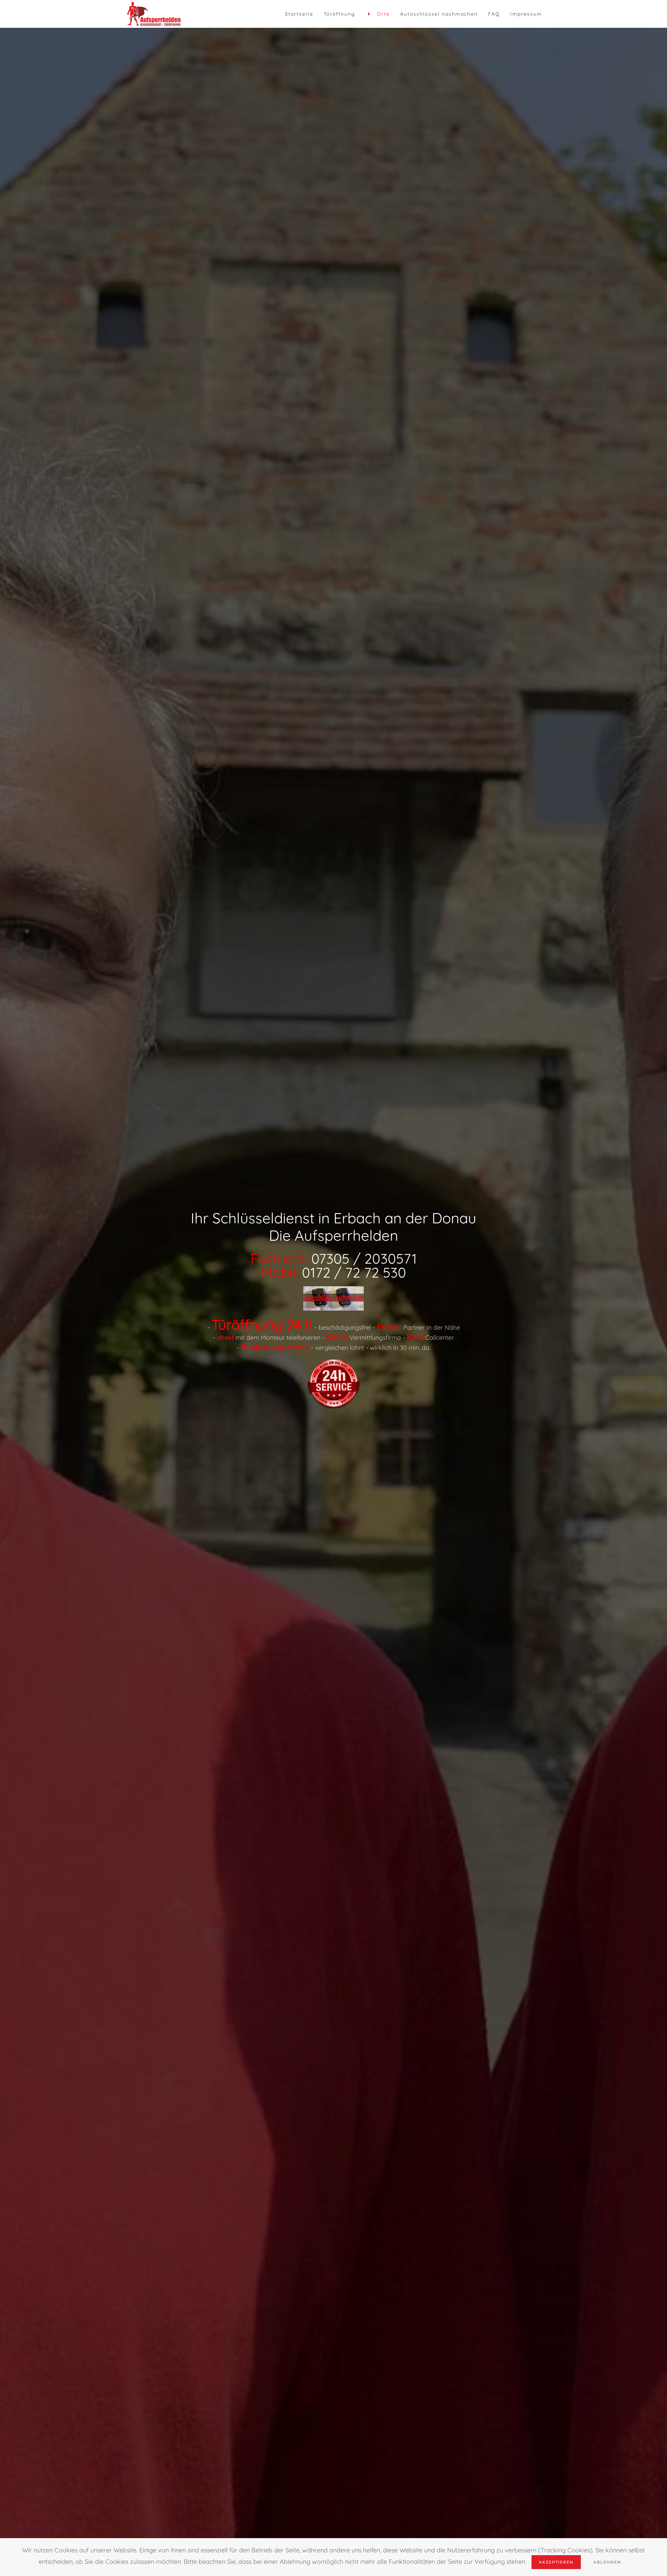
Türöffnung (339, 14)
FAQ (494, 14)
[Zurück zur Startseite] (154, 14)
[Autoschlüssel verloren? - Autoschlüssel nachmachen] (333, 1298)
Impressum (526, 14)
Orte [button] (383, 14)
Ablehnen (607, 2562)
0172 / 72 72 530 (354, 1272)
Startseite (299, 14)
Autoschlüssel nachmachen (439, 14)
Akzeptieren (556, 2562)
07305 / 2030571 (364, 1258)
